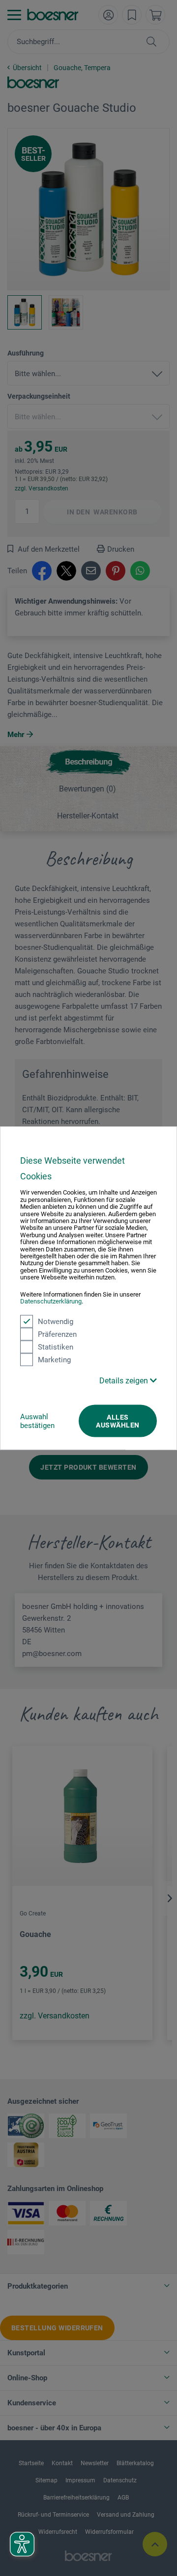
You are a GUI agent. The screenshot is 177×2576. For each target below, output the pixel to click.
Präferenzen (57, 1334)
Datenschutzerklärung (51, 1301)
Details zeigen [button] (125, 1380)
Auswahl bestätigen (37, 1421)
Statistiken (56, 1347)
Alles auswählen (118, 1421)
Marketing (54, 1359)
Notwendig (56, 1321)
